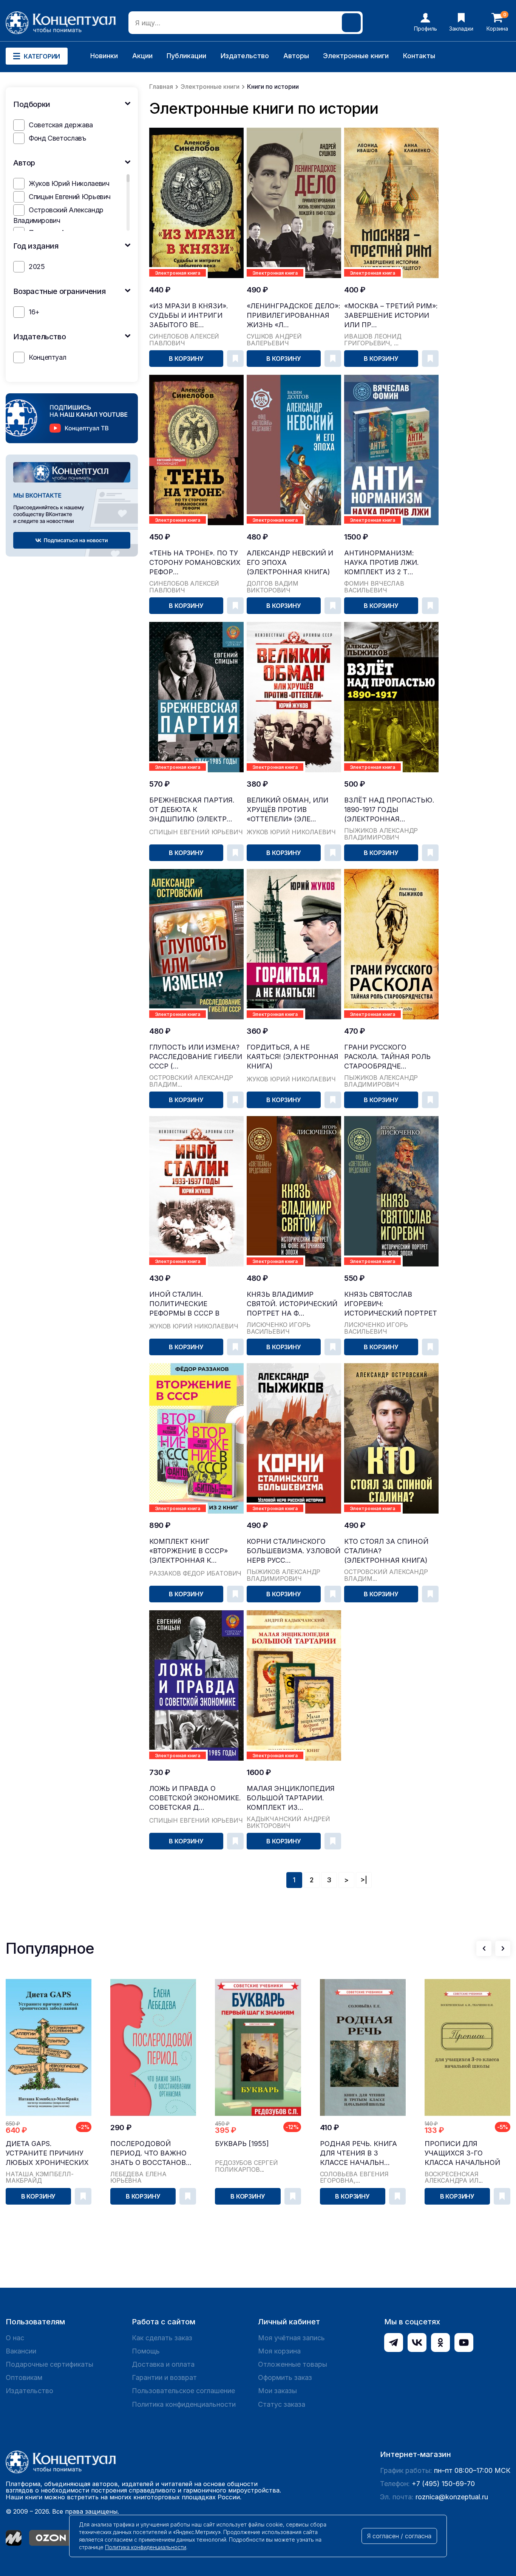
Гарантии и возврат (164, 2377)
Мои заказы (277, 2391)
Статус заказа (282, 2404)
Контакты (419, 56)
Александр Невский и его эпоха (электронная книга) (290, 562)
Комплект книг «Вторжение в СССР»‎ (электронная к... (188, 1551)
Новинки (104, 56)
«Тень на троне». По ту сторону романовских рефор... (195, 562)
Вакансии (21, 2351)
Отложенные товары (293, 2364)
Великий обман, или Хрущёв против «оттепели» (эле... (287, 809)
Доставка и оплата (163, 2364)
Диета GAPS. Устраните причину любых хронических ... (47, 2153)
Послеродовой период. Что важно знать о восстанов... (151, 2153)
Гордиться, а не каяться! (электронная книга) (293, 1057)
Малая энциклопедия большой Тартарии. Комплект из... (291, 1798)
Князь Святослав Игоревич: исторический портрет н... (391, 1304)
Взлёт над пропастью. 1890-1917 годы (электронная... (389, 809)
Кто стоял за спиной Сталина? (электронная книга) (386, 1551)
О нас (15, 2338)
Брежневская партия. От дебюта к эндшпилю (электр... (192, 809)
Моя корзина (279, 2351)
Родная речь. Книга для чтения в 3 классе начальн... (358, 2153)
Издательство (245, 56)
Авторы (296, 56)
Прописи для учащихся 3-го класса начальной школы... (462, 2153)
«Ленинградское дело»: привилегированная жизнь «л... (294, 315)
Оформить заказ (285, 2377)
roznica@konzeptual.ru (452, 2497)
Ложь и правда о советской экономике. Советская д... (195, 1798)
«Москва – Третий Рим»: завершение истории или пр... (391, 315)
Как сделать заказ (162, 2338)
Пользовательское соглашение (183, 2391)
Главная (161, 87)
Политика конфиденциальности (184, 2404)
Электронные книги (356, 56)
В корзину (186, 359)
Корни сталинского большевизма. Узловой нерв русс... (294, 1551)
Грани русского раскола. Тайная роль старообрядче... (387, 1057)
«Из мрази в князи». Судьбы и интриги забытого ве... (189, 315)
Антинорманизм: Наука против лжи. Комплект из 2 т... (382, 562)
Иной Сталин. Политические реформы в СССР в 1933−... (184, 1304)
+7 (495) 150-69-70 (443, 2484)
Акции (142, 56)
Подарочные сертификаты (49, 2364)
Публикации (186, 56)
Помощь (146, 2351)
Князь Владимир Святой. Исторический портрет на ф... (292, 1304)
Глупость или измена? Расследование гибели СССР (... (196, 1057)
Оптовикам (24, 2377)
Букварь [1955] (242, 2144)
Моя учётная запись (291, 2338)
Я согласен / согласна (399, 2536)
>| (364, 1880)
